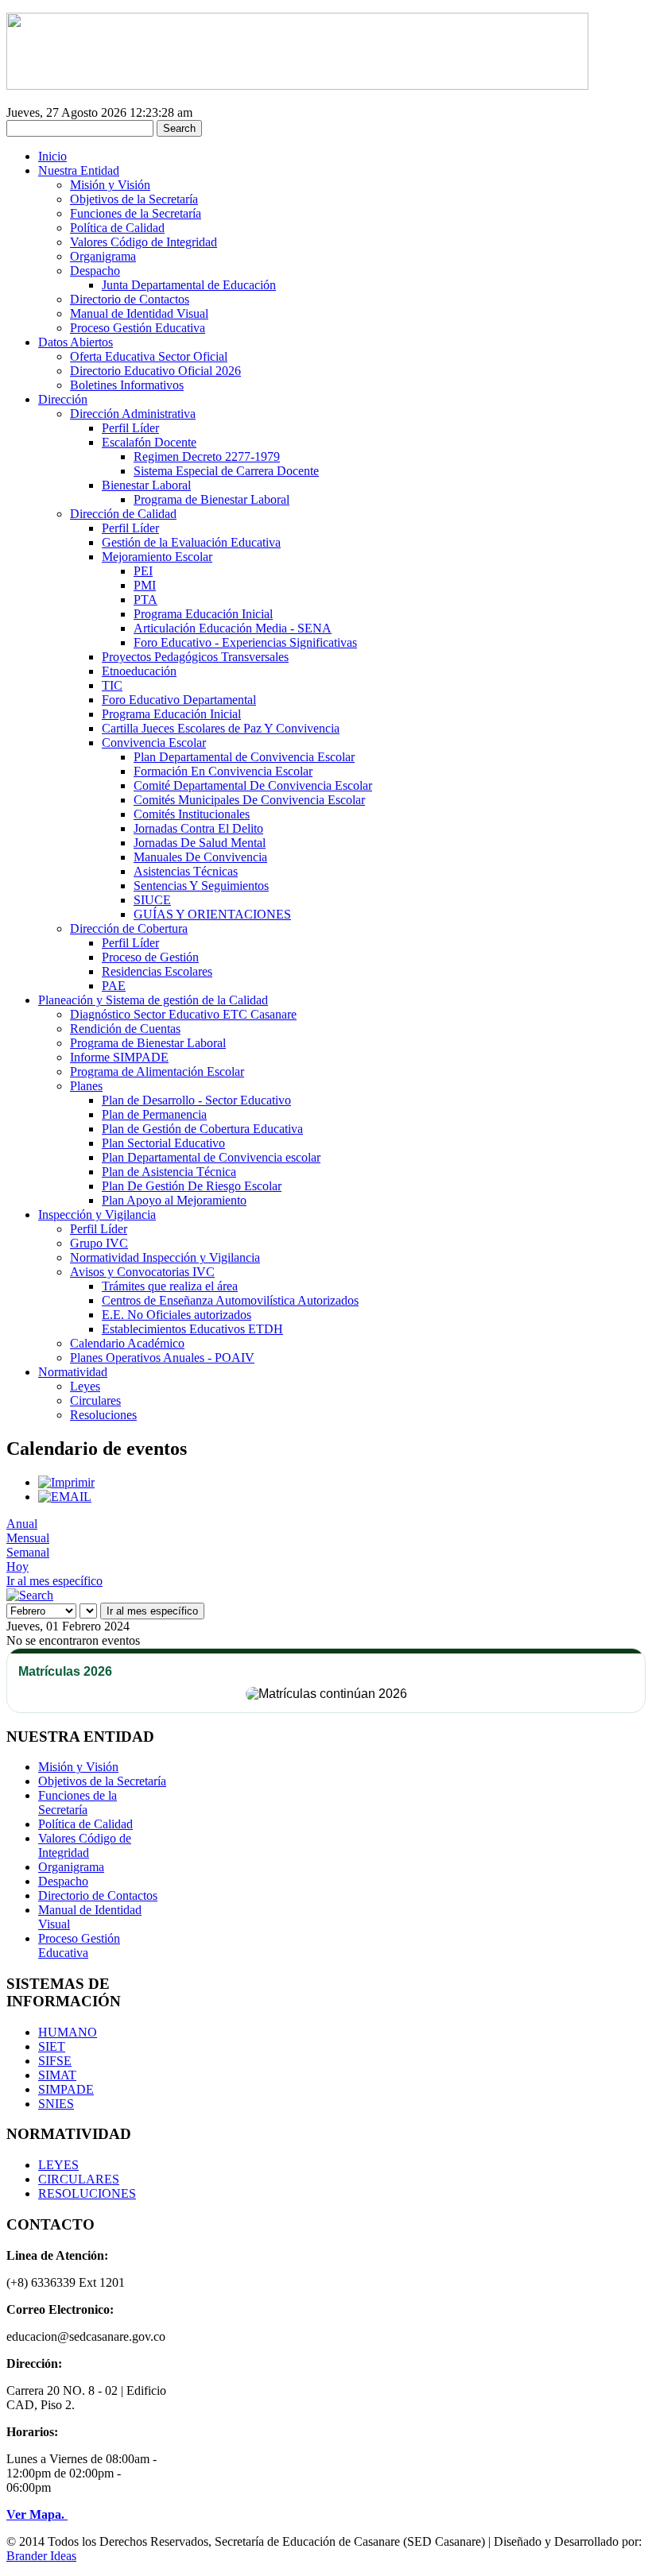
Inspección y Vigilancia (97, 1215)
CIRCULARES (79, 2179)
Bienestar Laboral (146, 485)
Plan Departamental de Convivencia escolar (211, 1157)
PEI (143, 571)
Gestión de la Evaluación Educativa (191, 542)
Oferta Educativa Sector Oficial (149, 356)
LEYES (58, 2165)
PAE (114, 986)
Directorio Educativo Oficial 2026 (155, 371)
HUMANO (68, 2032)
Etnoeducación (139, 671)
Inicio (52, 156)
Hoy (17, 1566)
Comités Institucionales (192, 814)
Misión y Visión (110, 185)
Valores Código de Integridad (144, 242)
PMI (145, 585)
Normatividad (73, 1372)
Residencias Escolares (157, 971)
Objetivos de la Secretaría (134, 199)
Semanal (28, 1552)
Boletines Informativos (127, 385)
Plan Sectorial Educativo (163, 1143)
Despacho (95, 271)
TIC (112, 685)
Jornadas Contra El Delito (198, 828)
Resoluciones (103, 1415)
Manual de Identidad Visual (139, 313)
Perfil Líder (130, 428)
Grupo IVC (99, 1243)
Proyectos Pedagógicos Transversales (195, 657)
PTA (146, 600)
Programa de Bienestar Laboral (212, 499)
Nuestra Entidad (79, 170)
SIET (52, 2046)
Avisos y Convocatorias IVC (142, 1272)
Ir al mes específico (54, 1581)
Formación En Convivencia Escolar (223, 771)
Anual (22, 1524)
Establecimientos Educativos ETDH (192, 1329)
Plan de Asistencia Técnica (169, 1172)
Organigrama (103, 256)
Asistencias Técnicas (186, 871)
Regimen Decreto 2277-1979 (207, 456)
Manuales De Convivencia (200, 857)
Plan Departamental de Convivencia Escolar (244, 757)
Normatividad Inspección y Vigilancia (165, 1257)
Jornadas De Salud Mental (200, 843)
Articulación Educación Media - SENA (233, 628)
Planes (86, 1086)
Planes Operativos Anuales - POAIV (162, 1358)
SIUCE (152, 900)
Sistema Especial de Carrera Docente (226, 471)
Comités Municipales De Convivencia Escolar (249, 800)
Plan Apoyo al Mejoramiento (174, 1200)
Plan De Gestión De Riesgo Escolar (192, 1186)
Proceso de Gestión (150, 957)
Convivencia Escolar (154, 743)
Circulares (95, 1400)
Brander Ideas (41, 2556)
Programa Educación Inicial (203, 614)
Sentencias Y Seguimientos (201, 886)
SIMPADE (66, 2089)
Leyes (85, 1386)
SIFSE (55, 2061)
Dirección (63, 399)
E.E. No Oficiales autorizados (177, 1315)
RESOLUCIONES (87, 2193)
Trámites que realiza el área (170, 1286)
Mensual (28, 1538)
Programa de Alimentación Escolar (157, 1071)
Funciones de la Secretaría (136, 213)
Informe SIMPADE (119, 1057)
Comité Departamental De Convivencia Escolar (253, 785)
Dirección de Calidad (123, 514)
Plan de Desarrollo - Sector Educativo (196, 1100)
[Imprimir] (66, 1482)
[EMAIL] (65, 1497)
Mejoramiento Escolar (157, 557)
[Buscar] (30, 1595)
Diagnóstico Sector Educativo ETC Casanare (183, 1014)
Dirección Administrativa (133, 414)
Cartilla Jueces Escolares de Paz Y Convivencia (221, 728)
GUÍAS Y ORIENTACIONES (212, 914)
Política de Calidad (117, 228)
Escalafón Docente (149, 442)
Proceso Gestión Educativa (138, 328)
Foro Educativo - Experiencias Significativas (245, 642)
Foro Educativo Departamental (179, 700)
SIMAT (57, 2075)
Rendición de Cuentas (125, 1029)
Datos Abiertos (76, 342)
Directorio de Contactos (130, 299)
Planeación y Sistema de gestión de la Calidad (153, 1000)
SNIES (56, 2104)
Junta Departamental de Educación (189, 285)
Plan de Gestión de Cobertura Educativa (202, 1129)
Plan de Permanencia (154, 1114)
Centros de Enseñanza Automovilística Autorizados (230, 1300)
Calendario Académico (127, 1343)
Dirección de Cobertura (129, 928)
